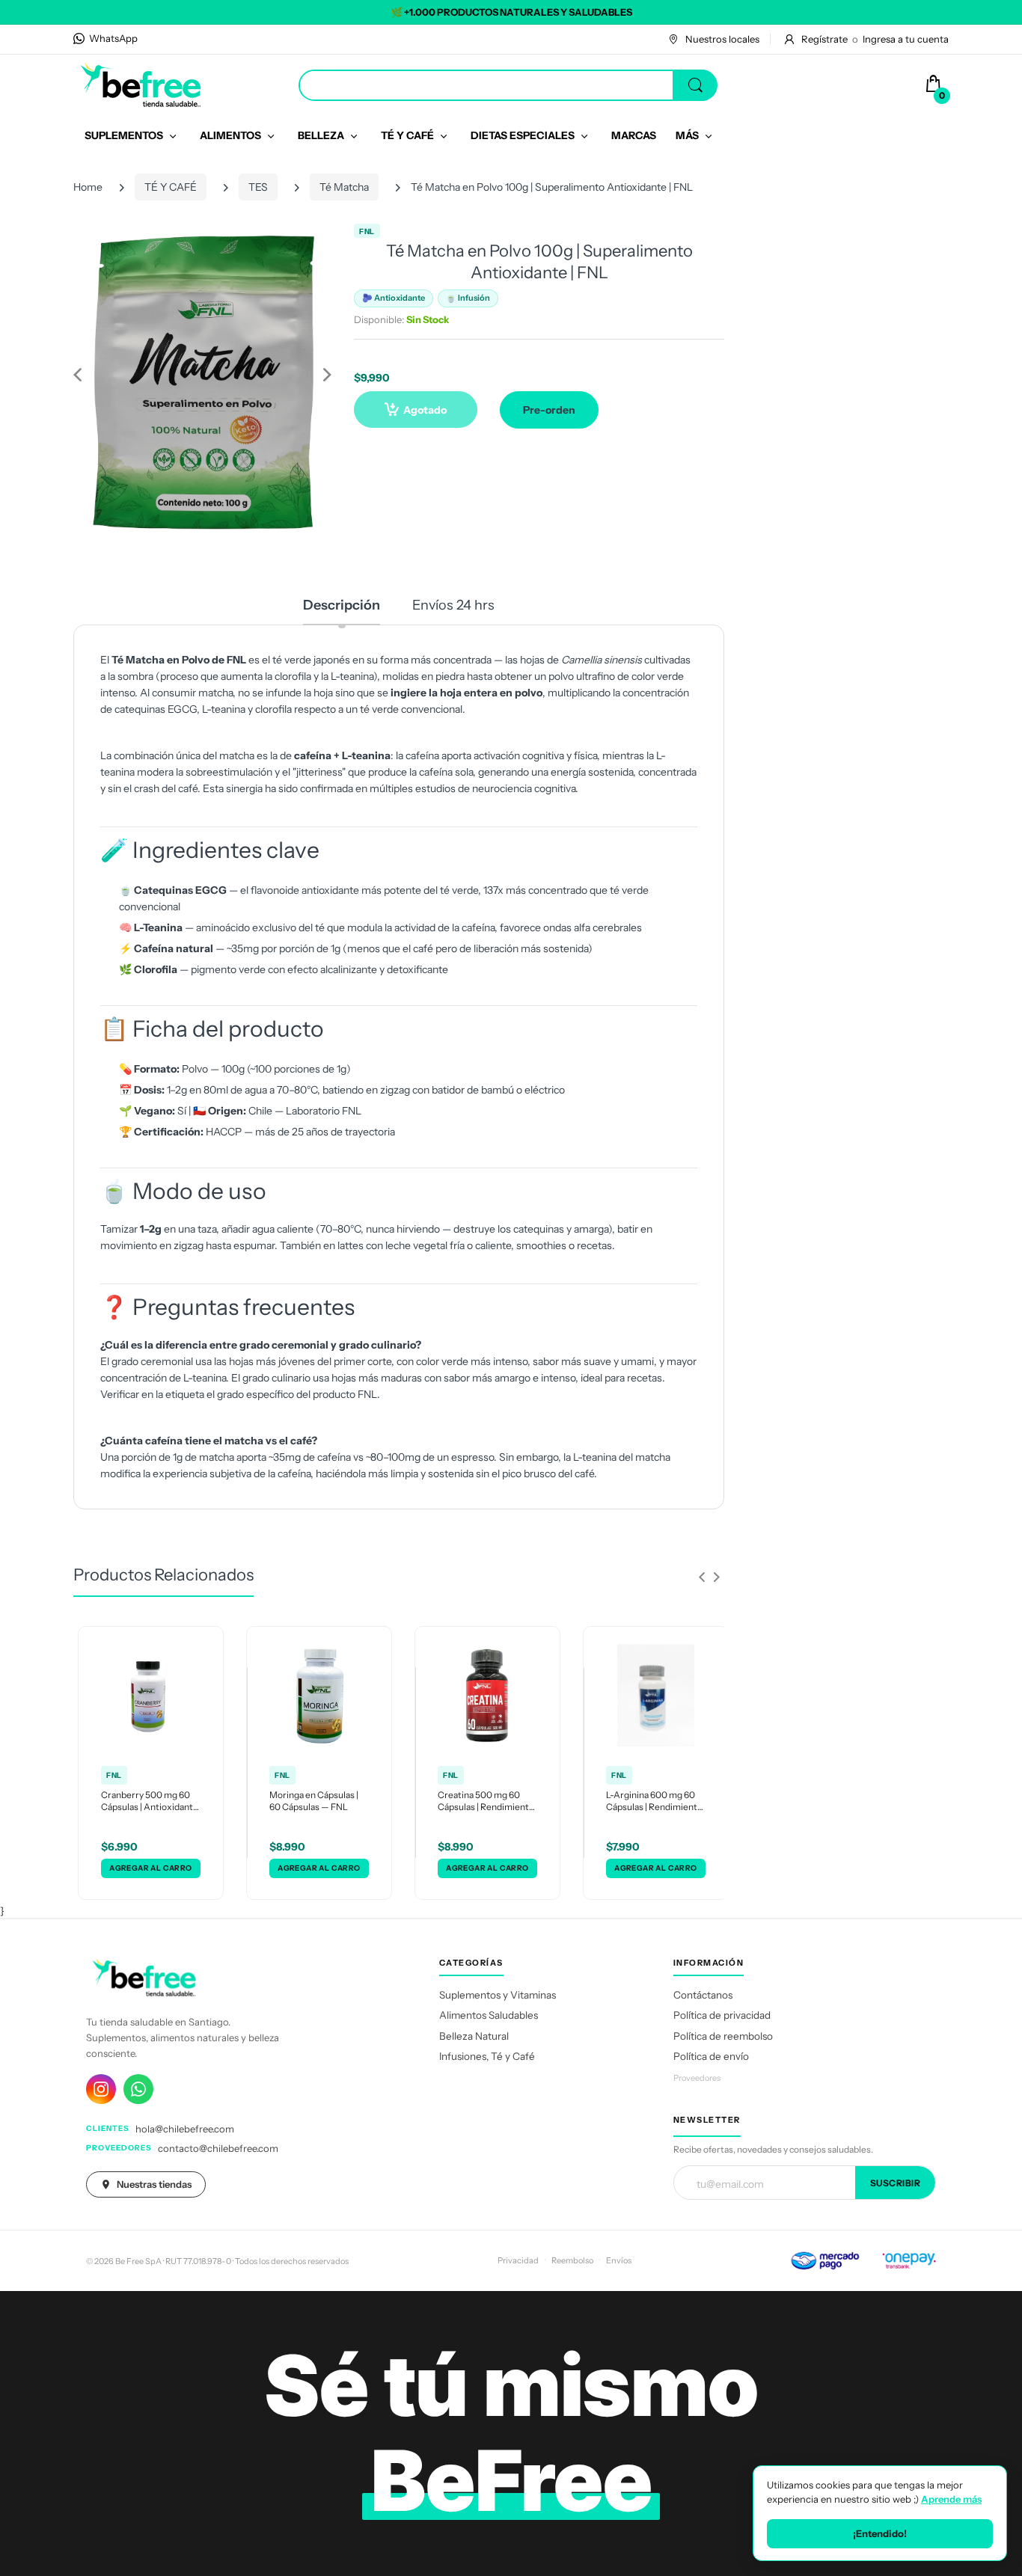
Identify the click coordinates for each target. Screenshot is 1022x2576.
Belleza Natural (474, 2036)
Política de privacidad (722, 2015)
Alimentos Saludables (489, 2015)
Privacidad (518, 2260)
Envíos (619, 2260)
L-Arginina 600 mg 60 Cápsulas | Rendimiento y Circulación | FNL (654, 1802)
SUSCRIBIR (896, 2183)
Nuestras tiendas (154, 2184)
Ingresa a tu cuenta (906, 39)
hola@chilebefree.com (185, 2129)
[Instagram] (101, 2089)
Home (88, 187)
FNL (367, 231)
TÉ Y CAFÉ (171, 187)
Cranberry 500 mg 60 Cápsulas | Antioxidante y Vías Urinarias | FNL (150, 1802)
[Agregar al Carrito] (151, 1868)
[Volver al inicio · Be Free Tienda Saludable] (141, 85)
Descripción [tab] (342, 605)
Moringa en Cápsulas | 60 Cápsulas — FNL (314, 1801)
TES (258, 187)
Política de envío (711, 2056)
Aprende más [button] (951, 2499)
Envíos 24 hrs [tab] (453, 605)
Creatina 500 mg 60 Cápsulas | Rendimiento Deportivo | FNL (486, 1802)
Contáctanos (703, 1995)
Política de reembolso (723, 2036)
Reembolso (572, 2260)
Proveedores (697, 2078)
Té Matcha (344, 187)
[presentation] (702, 1577)
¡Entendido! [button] (880, 2533)
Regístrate (824, 39)
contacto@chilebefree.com (218, 2148)
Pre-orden (549, 410)
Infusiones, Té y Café (487, 2056)
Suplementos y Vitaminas (498, 1995)
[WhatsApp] (138, 2089)
